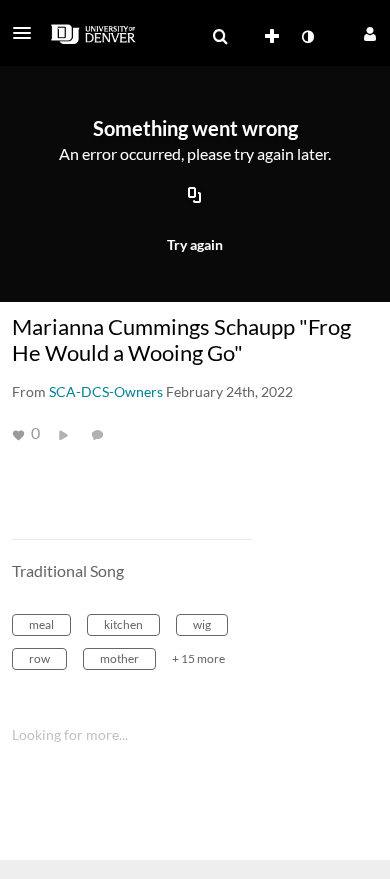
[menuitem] (220, 37)
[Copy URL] (195, 197)
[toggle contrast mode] (307, 37)
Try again (195, 244)
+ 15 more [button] (198, 658)
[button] (28, 33)
